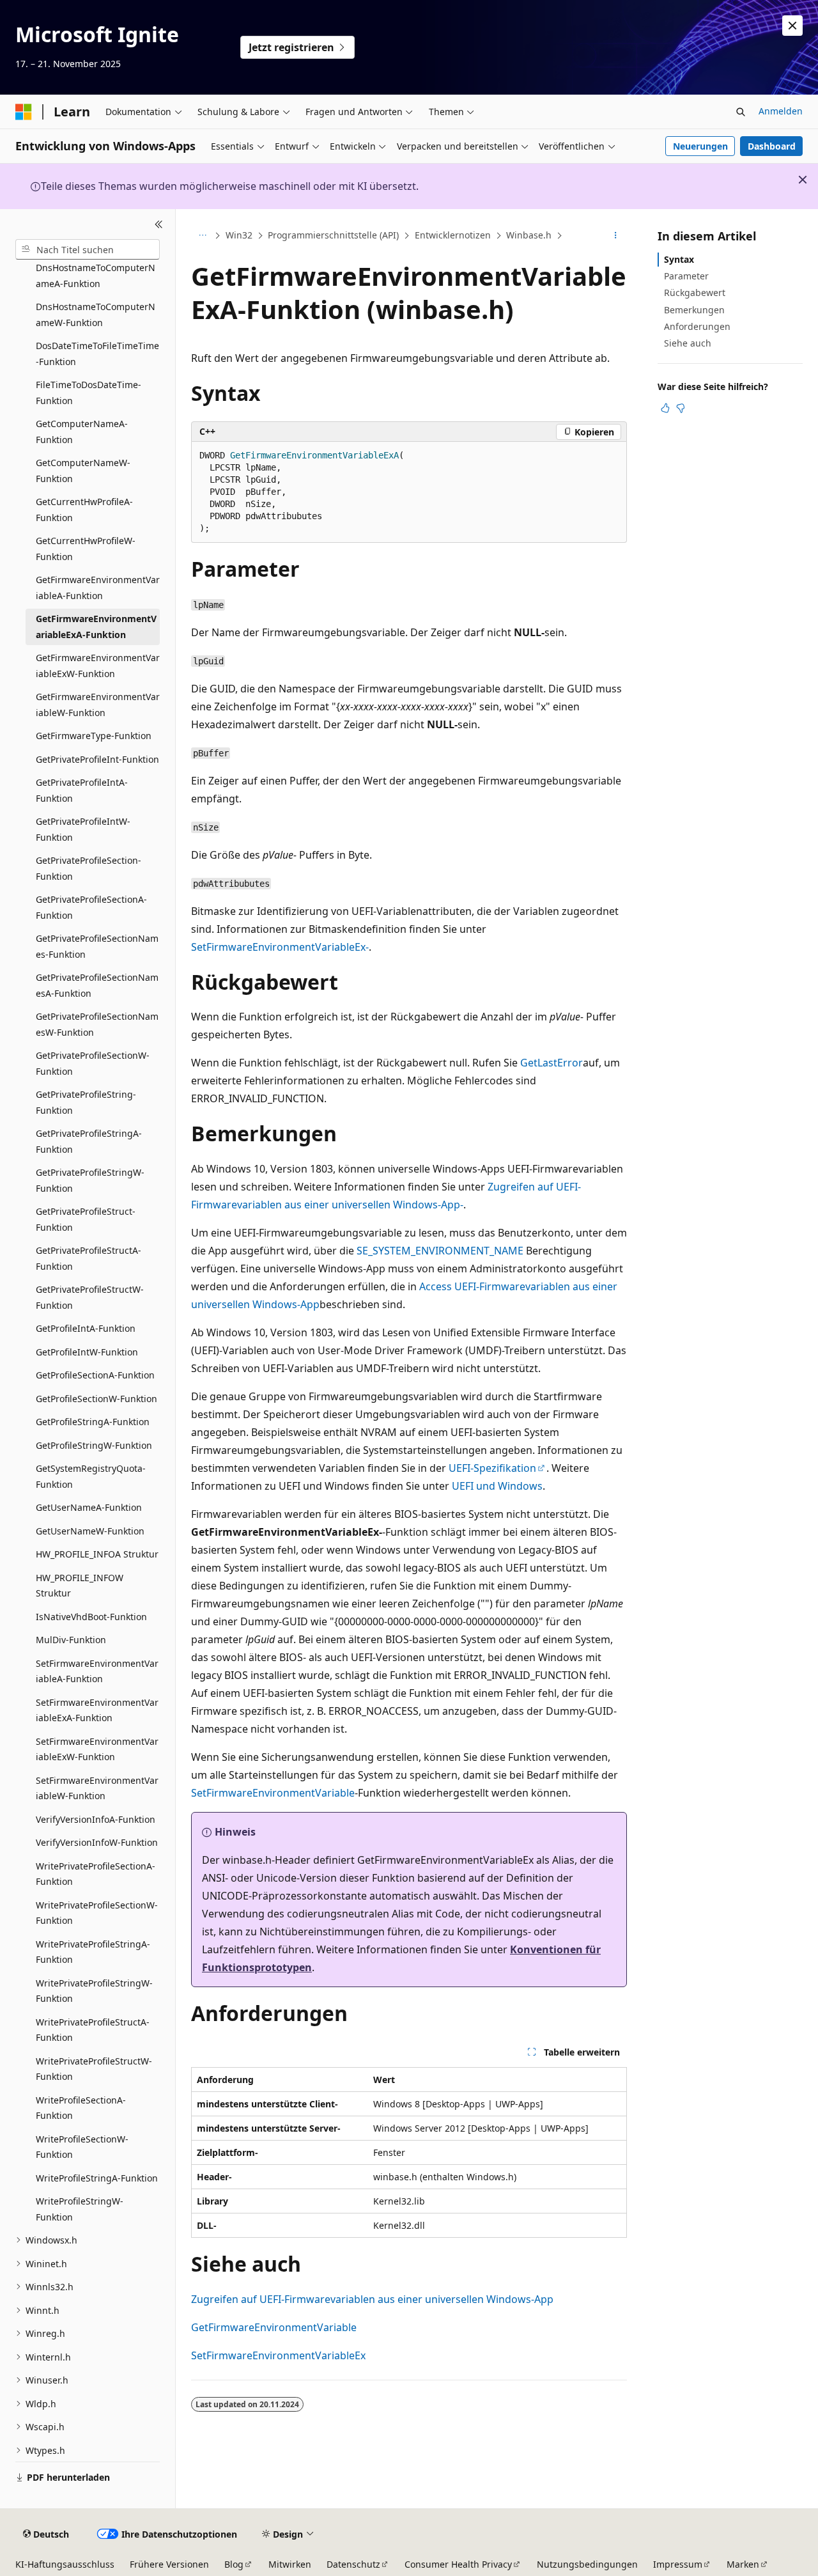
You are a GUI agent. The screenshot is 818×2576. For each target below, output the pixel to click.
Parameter (686, 276)
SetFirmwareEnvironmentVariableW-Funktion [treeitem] (97, 1788)
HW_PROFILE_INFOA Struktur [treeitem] (97, 1554)
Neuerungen (700, 146)
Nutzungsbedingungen (587, 2564)
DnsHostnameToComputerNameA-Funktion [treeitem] (96, 276)
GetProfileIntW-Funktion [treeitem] (87, 1352)
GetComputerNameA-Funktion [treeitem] (82, 432)
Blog (234, 2564)
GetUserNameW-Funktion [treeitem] (90, 1531)
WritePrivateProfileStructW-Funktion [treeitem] (94, 2069)
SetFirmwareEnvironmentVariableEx (278, 2355)
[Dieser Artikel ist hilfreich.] (665, 408)
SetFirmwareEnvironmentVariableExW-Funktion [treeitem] (97, 1749)
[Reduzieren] (159, 224)
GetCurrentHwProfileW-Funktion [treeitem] (86, 549)
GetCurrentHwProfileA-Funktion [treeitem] (84, 510)
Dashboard (772, 146)
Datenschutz (353, 2564)
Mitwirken (290, 2564)
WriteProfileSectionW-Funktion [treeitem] (82, 2147)
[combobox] (88, 249)
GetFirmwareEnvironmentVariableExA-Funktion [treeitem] (96, 627)
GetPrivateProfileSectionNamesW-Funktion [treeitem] (97, 1024)
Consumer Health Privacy (458, 2564)
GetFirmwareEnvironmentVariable (274, 2327)
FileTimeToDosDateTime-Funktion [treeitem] (89, 393)
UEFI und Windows (497, 1486)
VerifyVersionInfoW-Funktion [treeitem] (97, 1842)
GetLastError (552, 1063)
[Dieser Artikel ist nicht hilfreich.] (681, 408)
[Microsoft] (24, 112)
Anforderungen (697, 326)
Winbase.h (529, 235)
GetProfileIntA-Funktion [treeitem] (86, 1328)
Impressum (678, 2564)
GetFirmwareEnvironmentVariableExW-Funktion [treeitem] (98, 666)
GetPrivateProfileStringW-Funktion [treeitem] (90, 1180)
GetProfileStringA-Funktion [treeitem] (93, 1422)
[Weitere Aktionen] (616, 236)
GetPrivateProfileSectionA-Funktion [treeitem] (91, 907)
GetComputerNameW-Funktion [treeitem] (83, 471)
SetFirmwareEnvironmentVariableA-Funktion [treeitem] (97, 1671)
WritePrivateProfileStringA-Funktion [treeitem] (93, 1952)
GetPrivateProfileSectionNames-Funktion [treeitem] (97, 946)
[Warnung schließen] (792, 26)
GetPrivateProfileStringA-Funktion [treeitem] (89, 1141)
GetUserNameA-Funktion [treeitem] (89, 1507)
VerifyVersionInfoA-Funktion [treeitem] (96, 1819)
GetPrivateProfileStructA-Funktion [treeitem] (89, 1258)
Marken (743, 2564)
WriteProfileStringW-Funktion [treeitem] (80, 2209)
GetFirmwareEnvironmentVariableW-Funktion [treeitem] (98, 705)
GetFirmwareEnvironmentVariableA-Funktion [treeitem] (98, 588)
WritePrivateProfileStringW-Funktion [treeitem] (94, 1991)
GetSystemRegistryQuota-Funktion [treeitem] (91, 1476)
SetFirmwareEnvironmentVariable (273, 1793)
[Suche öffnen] (741, 112)
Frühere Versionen (169, 2564)
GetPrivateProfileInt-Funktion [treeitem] (97, 759)
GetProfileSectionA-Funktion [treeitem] (95, 1375)
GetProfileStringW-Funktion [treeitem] (94, 1445)
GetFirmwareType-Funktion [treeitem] (94, 736)
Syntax (679, 259)
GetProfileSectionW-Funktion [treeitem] (96, 1399)
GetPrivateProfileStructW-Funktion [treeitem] (90, 1297)
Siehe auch (688, 343)
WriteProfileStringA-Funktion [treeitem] (97, 2178)
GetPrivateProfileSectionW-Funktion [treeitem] (93, 1063)
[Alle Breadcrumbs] (202, 236)
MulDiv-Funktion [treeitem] (71, 1640)
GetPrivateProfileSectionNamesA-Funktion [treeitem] (97, 985)
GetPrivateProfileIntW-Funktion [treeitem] (83, 829)
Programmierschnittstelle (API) (333, 235)
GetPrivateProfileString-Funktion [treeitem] (86, 1102)
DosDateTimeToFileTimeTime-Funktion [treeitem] (97, 354)
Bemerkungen (694, 310)
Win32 (239, 235)
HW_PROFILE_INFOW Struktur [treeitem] (80, 1586)
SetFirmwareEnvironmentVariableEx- (280, 947)
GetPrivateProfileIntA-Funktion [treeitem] (82, 790)
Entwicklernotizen (453, 235)
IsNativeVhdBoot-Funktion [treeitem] (91, 1617)
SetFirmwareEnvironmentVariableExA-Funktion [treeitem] (97, 1710)
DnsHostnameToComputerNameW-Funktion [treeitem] (96, 315)
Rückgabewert (695, 293)
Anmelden (781, 111)
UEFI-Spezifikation (492, 1468)
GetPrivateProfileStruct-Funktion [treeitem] (86, 1219)
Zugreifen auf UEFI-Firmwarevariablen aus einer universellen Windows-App (372, 2299)
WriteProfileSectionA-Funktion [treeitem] (81, 2108)
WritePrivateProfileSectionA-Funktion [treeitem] (96, 1874)
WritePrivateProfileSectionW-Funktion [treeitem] (97, 1913)
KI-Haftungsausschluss (65, 2564)
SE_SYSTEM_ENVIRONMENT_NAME (440, 1251)
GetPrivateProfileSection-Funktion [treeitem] (89, 868)
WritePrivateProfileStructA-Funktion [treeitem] (93, 2030)
